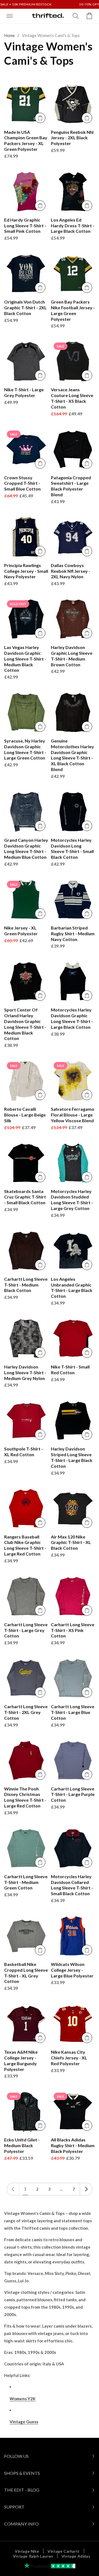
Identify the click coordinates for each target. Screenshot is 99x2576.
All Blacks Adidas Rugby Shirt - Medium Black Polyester (73, 2145)
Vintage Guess (24, 2422)
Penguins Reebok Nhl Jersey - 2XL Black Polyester (72, 138)
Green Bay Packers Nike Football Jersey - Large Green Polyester (73, 310)
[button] (10, 16)
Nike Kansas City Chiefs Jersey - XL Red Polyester (69, 2058)
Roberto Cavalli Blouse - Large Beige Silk (25, 1115)
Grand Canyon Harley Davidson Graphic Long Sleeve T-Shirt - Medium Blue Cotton (26, 848)
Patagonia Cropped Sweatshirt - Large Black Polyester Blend (71, 486)
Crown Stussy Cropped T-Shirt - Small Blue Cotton (22, 483)
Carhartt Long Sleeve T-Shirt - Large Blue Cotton (73, 1712)
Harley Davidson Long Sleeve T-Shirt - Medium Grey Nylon (25, 1372)
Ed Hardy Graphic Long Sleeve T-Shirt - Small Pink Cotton (25, 226)
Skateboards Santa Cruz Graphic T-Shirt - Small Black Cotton (25, 1197)
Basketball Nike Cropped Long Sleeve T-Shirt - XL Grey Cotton (26, 1973)
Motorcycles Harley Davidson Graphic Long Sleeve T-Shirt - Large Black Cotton (72, 1018)
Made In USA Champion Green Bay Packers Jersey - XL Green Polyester (26, 141)
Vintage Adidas (76, 2556)
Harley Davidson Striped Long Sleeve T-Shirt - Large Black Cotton (72, 1457)
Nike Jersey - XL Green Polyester (21, 931)
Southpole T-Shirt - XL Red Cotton (24, 1452)
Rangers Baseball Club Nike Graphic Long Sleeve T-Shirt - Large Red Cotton (25, 1545)
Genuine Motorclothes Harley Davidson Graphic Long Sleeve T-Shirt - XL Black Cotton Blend (72, 755)
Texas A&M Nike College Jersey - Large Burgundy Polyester (21, 2060)
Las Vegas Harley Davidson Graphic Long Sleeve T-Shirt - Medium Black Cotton (25, 659)
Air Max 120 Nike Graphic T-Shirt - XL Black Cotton (71, 1542)
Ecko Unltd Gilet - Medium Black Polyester (22, 2145)
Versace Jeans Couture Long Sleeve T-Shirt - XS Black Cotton (72, 398)
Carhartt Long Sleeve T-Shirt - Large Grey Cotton (26, 1630)
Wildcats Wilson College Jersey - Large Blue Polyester (72, 1970)
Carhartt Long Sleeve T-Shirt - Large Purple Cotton (73, 1794)
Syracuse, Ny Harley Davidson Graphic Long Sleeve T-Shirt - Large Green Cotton (25, 749)
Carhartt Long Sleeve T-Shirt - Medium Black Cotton (26, 1285)
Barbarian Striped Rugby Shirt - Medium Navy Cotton (73, 933)
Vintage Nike (27, 2551)
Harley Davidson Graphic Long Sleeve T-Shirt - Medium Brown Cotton (72, 656)
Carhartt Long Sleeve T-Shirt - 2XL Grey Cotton (26, 1712)
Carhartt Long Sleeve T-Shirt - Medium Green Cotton (26, 1882)
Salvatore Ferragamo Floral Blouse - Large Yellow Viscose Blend (73, 1115)
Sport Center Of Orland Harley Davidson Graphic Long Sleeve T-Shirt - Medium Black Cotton (25, 1024)
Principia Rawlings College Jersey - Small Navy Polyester (26, 571)
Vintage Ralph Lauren (33, 2556)
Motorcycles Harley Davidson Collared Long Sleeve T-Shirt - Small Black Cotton (72, 1885)
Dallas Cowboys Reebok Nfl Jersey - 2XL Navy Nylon (71, 571)
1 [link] (25, 2189)
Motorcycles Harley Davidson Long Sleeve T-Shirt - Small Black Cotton (72, 848)
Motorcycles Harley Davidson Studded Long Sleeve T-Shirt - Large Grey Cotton (72, 1200)
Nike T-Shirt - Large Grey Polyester (24, 392)
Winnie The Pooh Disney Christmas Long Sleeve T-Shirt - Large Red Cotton (25, 1797)
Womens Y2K (23, 2399)
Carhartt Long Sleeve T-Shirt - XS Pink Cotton (73, 1630)
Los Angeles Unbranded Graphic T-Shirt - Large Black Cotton (72, 1287)
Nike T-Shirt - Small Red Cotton (70, 1370)
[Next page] (86, 2189)
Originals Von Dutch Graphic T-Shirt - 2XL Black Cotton (25, 308)
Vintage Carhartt (64, 2551)
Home (9, 35)
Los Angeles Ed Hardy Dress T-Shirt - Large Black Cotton (73, 226)
